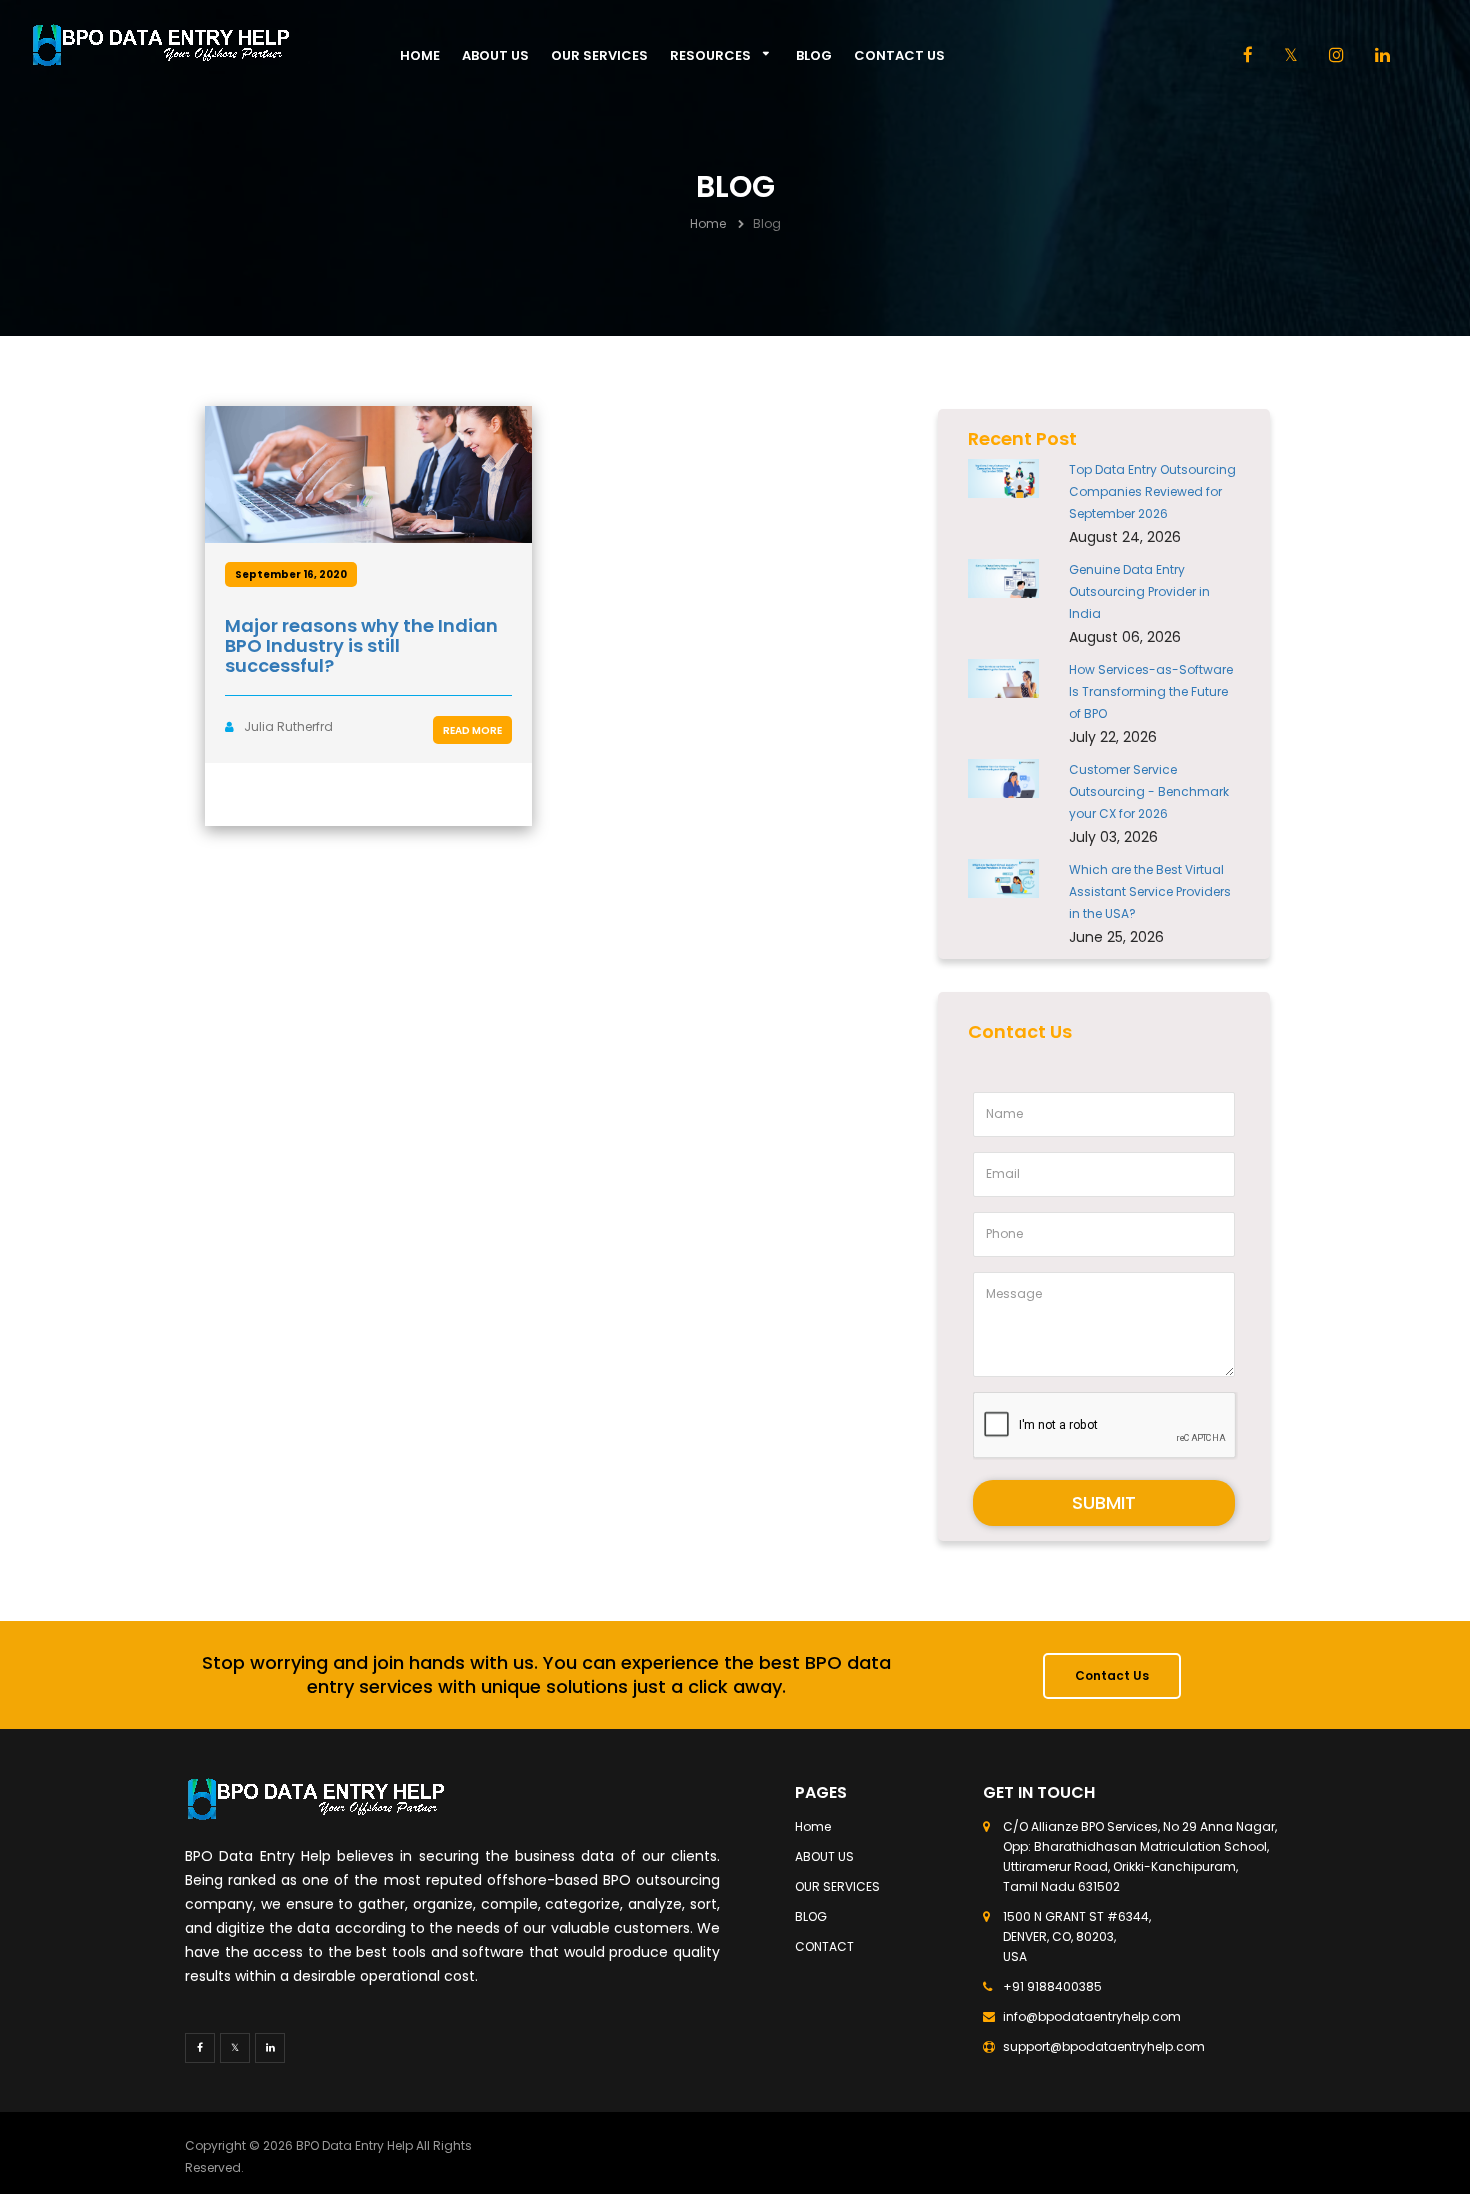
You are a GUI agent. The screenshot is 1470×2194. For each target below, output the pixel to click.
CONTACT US (899, 55)
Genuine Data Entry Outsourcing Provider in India (1139, 591)
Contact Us (1112, 1675)
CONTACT (824, 1946)
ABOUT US (495, 55)
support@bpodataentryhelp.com (1104, 2046)
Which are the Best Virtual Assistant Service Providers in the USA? (1150, 891)
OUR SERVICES (599, 55)
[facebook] (1248, 56)
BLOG (814, 55)
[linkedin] (1382, 56)
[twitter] (235, 2048)
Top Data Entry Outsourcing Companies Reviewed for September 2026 (1152, 491)
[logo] (195, 45)
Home (420, 55)
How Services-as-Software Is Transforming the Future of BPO (1151, 691)
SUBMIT (1104, 1502)
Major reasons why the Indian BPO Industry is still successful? (361, 645)
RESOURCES (710, 55)
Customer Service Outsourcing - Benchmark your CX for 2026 (1149, 791)
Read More (472, 730)
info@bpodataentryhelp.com (1092, 2016)
